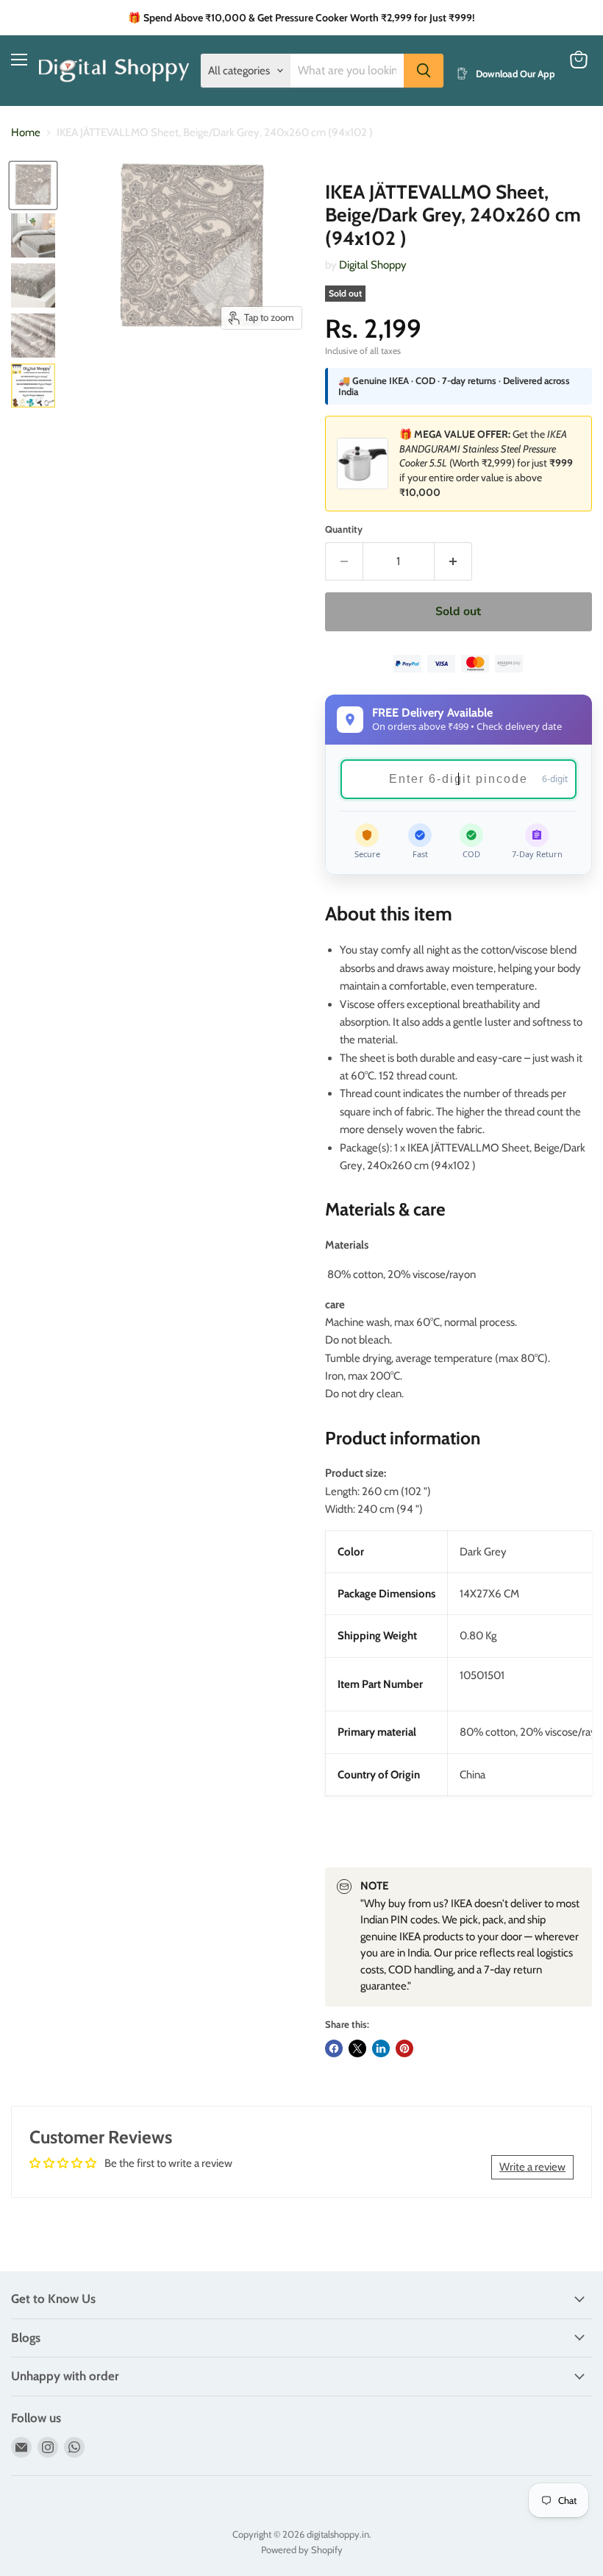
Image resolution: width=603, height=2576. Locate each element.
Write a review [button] (532, 2167)
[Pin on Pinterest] (404, 2048)
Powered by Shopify (302, 2550)
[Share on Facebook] (334, 2048)
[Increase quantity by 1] (453, 561)
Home (26, 133)
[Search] (424, 71)
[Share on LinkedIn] (381, 2048)
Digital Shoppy (373, 265)
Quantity (344, 529)
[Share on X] (357, 2048)
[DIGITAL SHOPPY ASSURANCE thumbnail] (33, 386)
